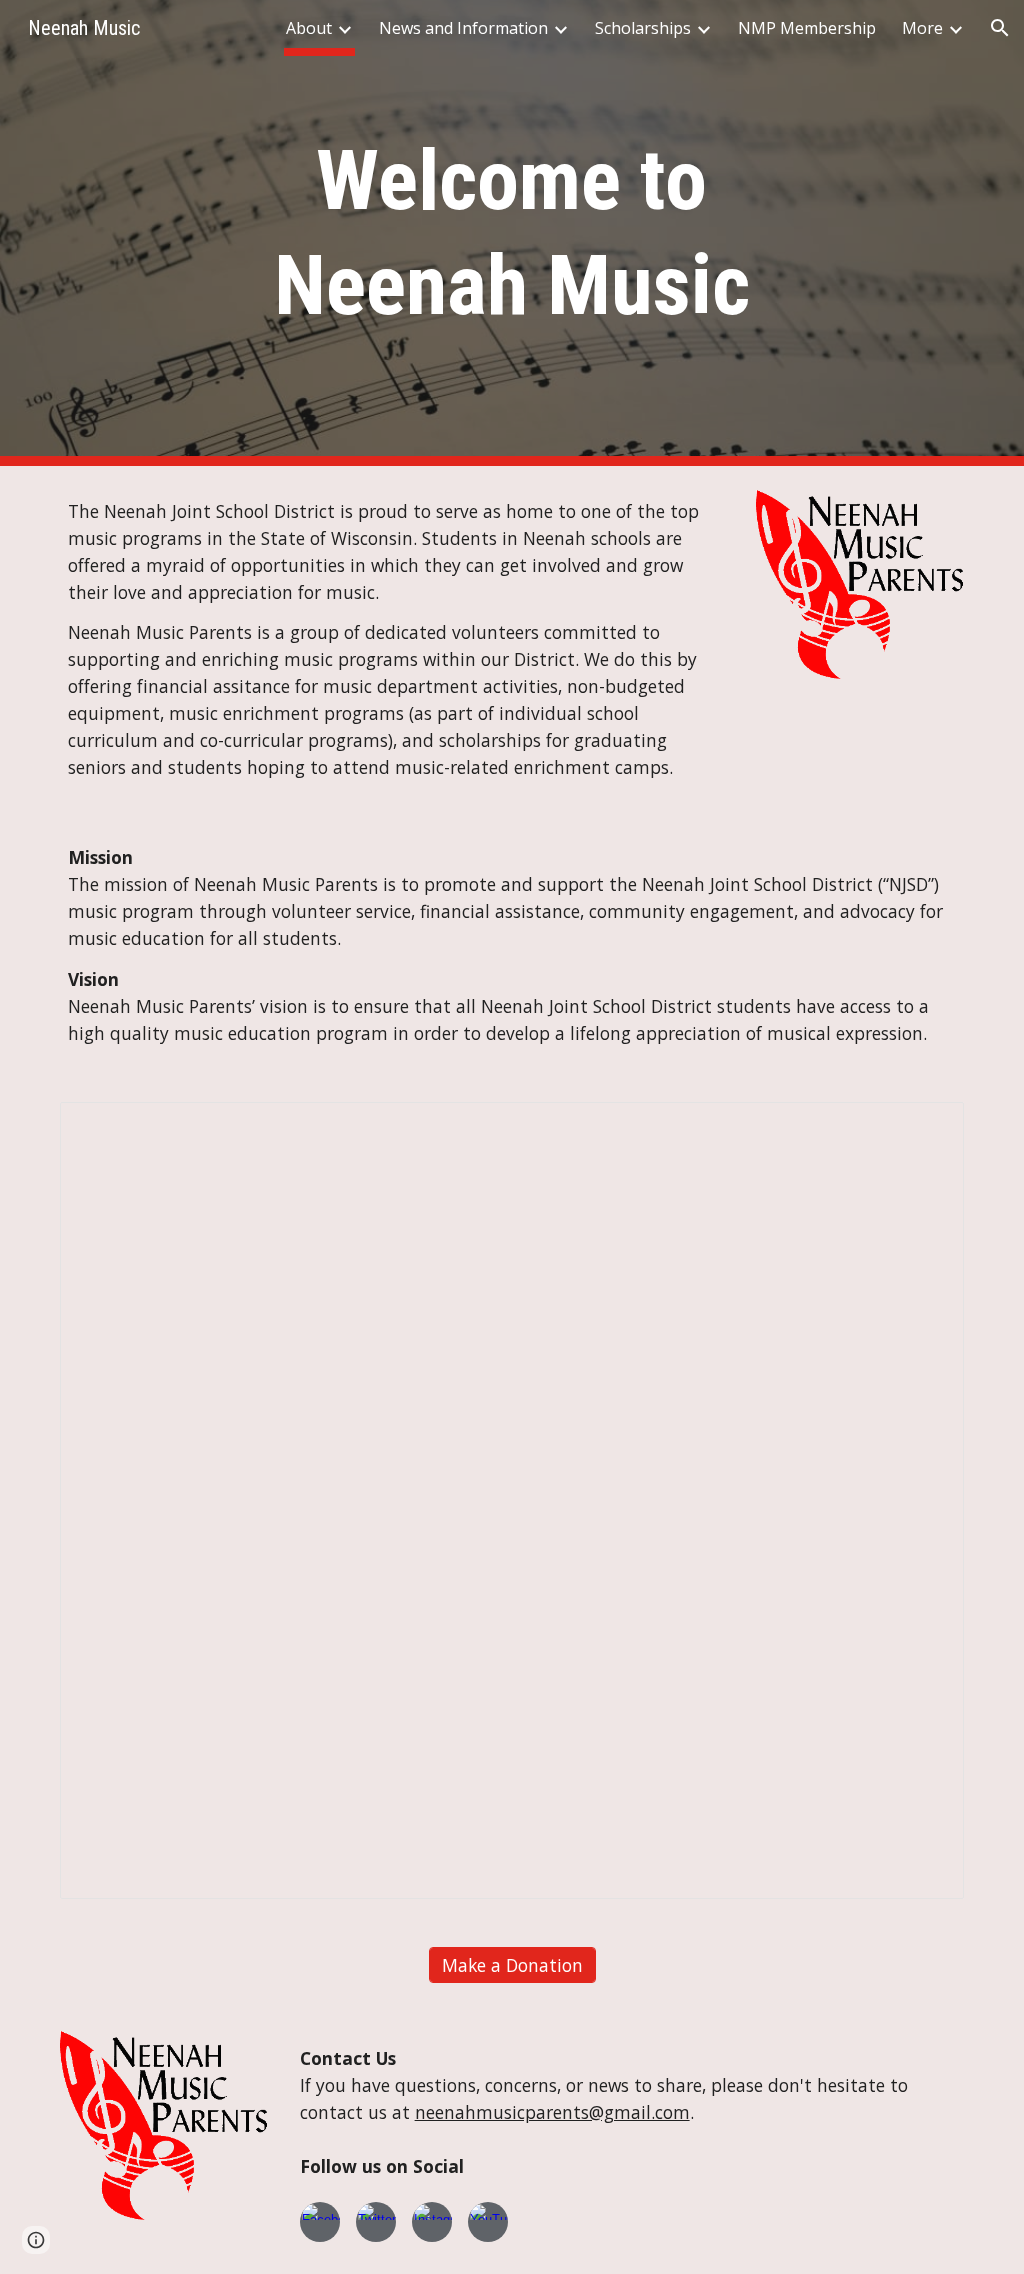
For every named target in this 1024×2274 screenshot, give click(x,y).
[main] (511, 233)
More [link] (922, 28)
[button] (1000, 28)
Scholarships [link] (643, 28)
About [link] (309, 28)
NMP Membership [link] (807, 28)
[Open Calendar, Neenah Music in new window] (926, 1128)
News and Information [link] (463, 28)
